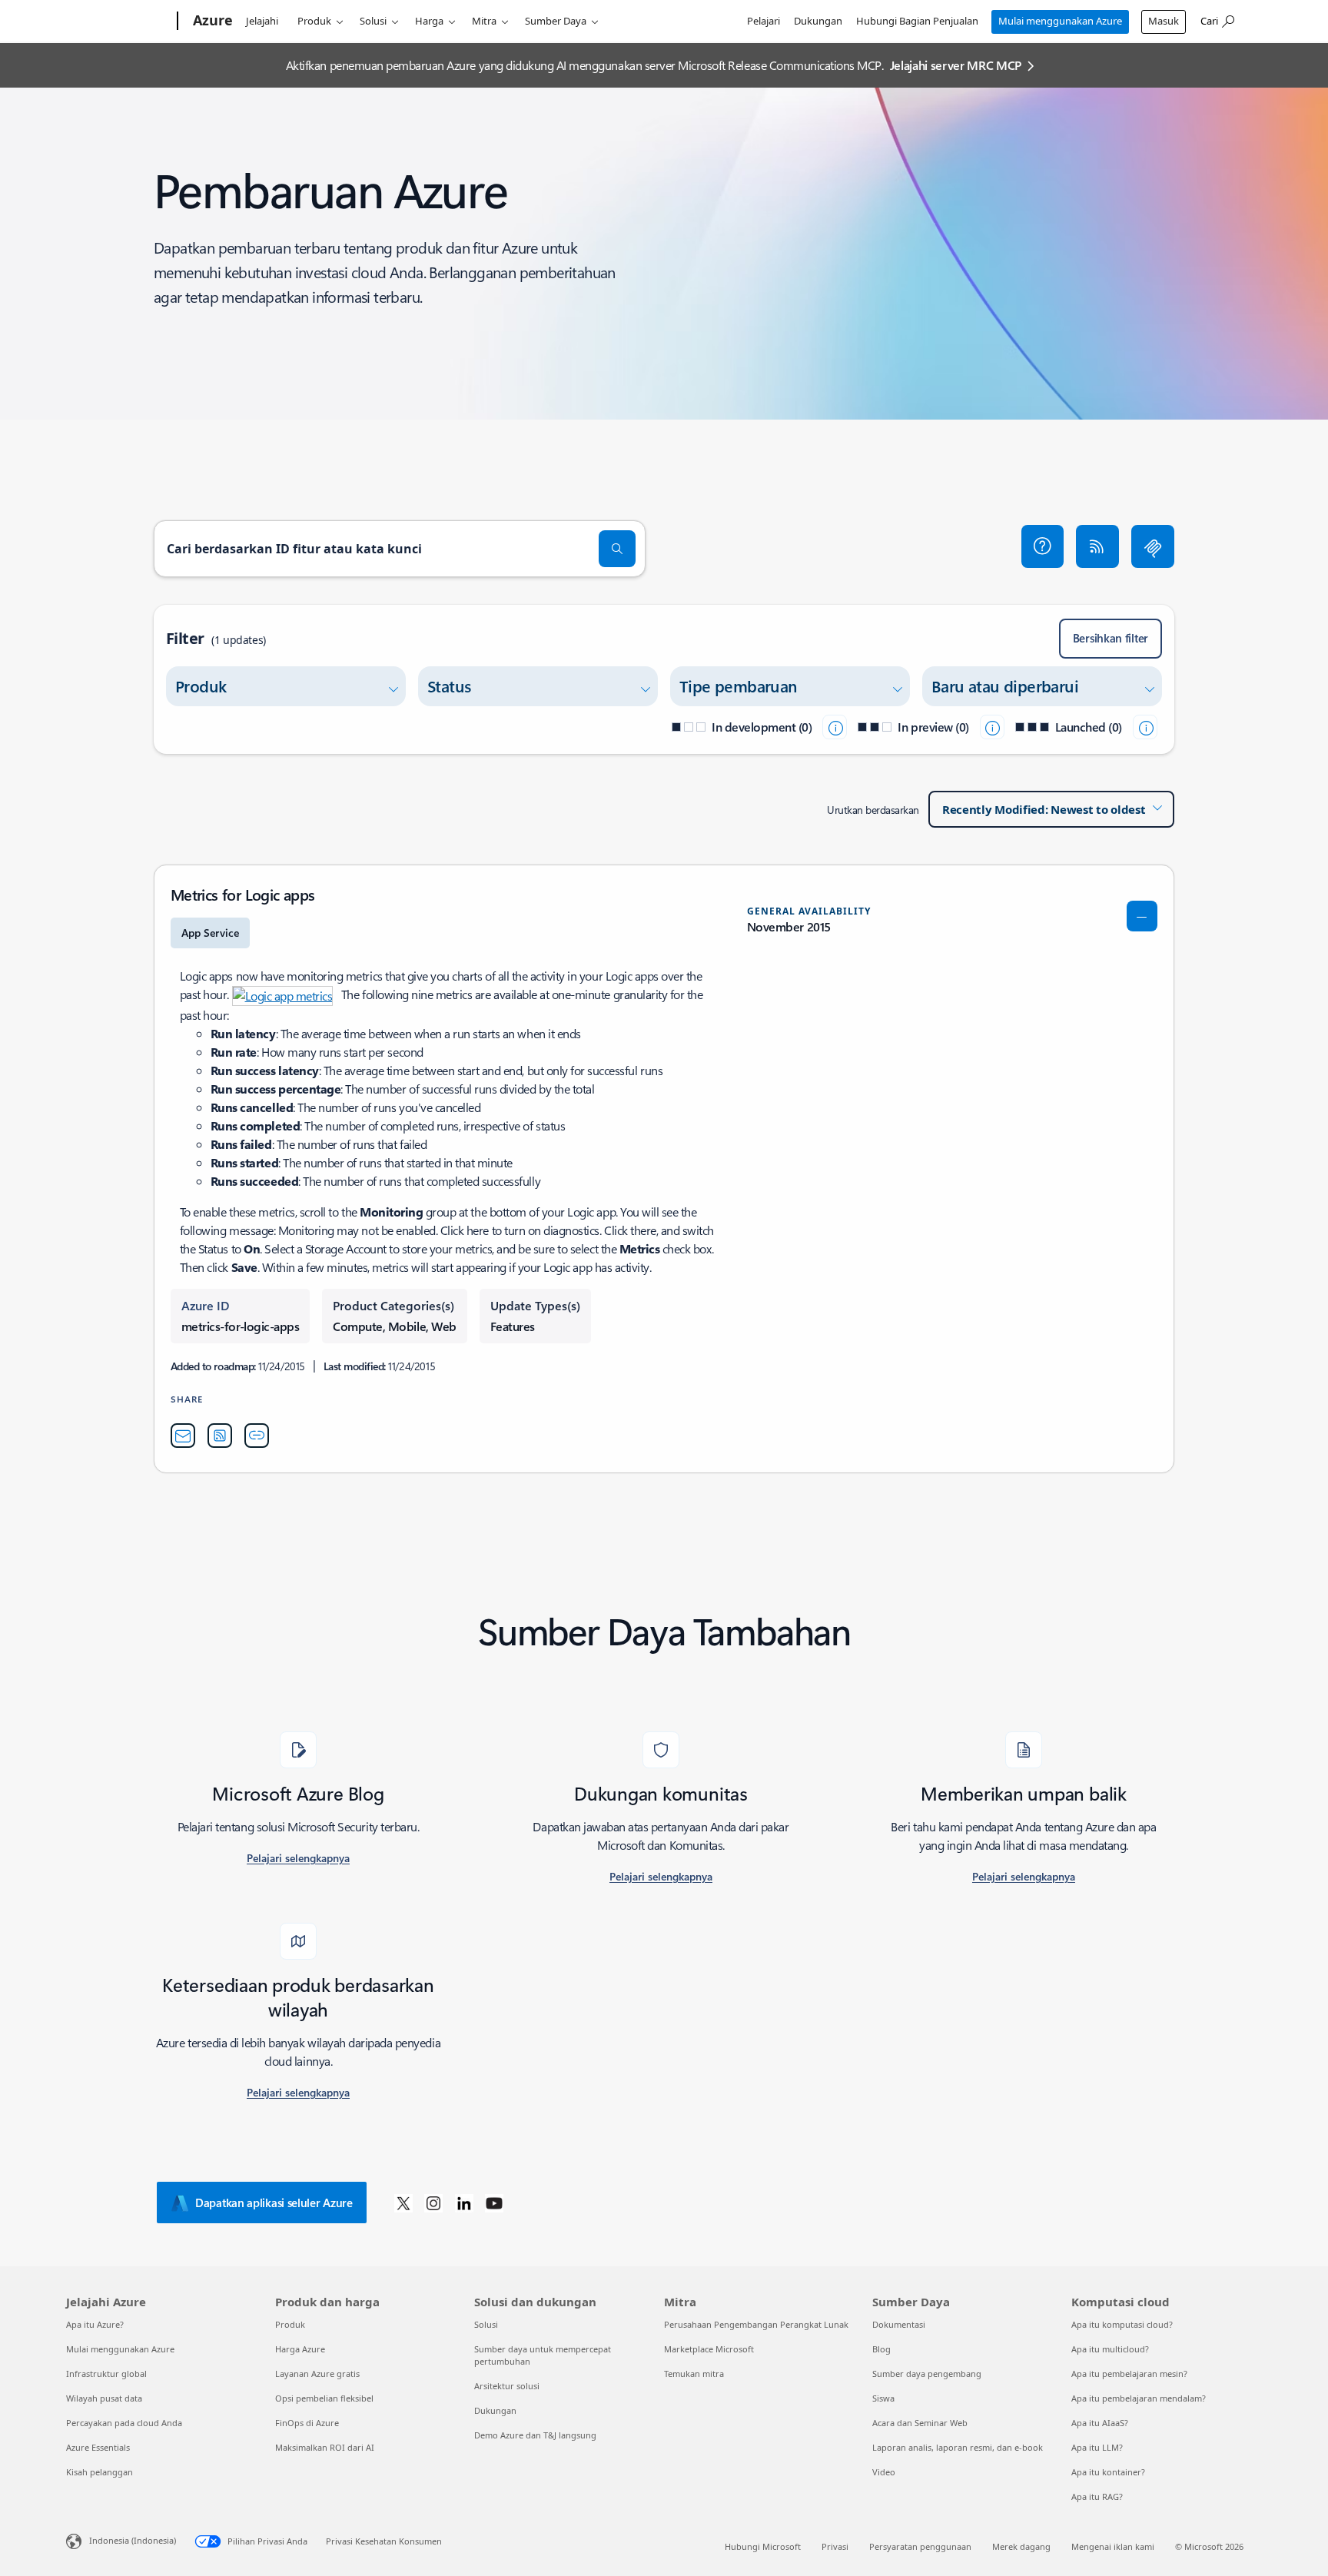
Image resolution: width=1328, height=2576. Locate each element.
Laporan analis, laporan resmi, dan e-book (958, 2447)
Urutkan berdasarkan (873, 810)
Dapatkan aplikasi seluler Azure (274, 2203)
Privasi (835, 2546)
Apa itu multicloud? (1110, 2349)
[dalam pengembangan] (835, 727)
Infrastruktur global (106, 2374)
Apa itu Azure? (95, 2324)
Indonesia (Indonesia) (133, 2540)
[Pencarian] (617, 549)
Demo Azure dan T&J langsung (535, 2435)
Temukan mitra (694, 2374)
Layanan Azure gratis (317, 2374)
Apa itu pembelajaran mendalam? (1139, 2398)
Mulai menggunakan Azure (1060, 21)
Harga (429, 21)
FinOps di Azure (307, 2423)
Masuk (1164, 21)
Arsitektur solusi (507, 2386)
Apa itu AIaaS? (1100, 2423)
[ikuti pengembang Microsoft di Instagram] (433, 2203)
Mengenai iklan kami (1113, 2546)
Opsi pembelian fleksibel (324, 2398)
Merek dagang (1021, 2546)
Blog (881, 2349)
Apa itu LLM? (1097, 2447)
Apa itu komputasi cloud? (1122, 2324)
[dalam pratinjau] (992, 727)
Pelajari (764, 21)
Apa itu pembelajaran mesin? (1129, 2374)
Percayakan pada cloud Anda (124, 2423)
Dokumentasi (899, 2324)
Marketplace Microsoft (709, 2349)
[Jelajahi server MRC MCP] (1153, 546)
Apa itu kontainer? (1108, 2472)
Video (884, 2472)
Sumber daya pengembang (927, 2374)
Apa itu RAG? (1097, 2496)
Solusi (373, 21)
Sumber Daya (556, 21)
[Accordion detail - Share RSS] (220, 1436)
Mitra (484, 21)
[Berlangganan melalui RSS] (1097, 546)
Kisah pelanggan (100, 2472)
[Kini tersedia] (1145, 727)
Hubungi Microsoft (763, 2546)
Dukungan (818, 21)
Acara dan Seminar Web (920, 2423)
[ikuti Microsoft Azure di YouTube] (494, 2203)
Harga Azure (300, 2349)
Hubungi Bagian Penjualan (917, 21)
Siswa (883, 2398)
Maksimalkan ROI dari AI (325, 2447)
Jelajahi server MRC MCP (956, 65)
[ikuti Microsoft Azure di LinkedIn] (464, 2203)
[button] (1043, 546)
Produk (314, 21)
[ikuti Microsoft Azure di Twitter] (403, 2203)
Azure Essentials (98, 2447)
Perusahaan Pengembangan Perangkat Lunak (756, 2324)
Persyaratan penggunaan (920, 2546)
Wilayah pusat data (104, 2398)
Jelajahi (262, 21)
